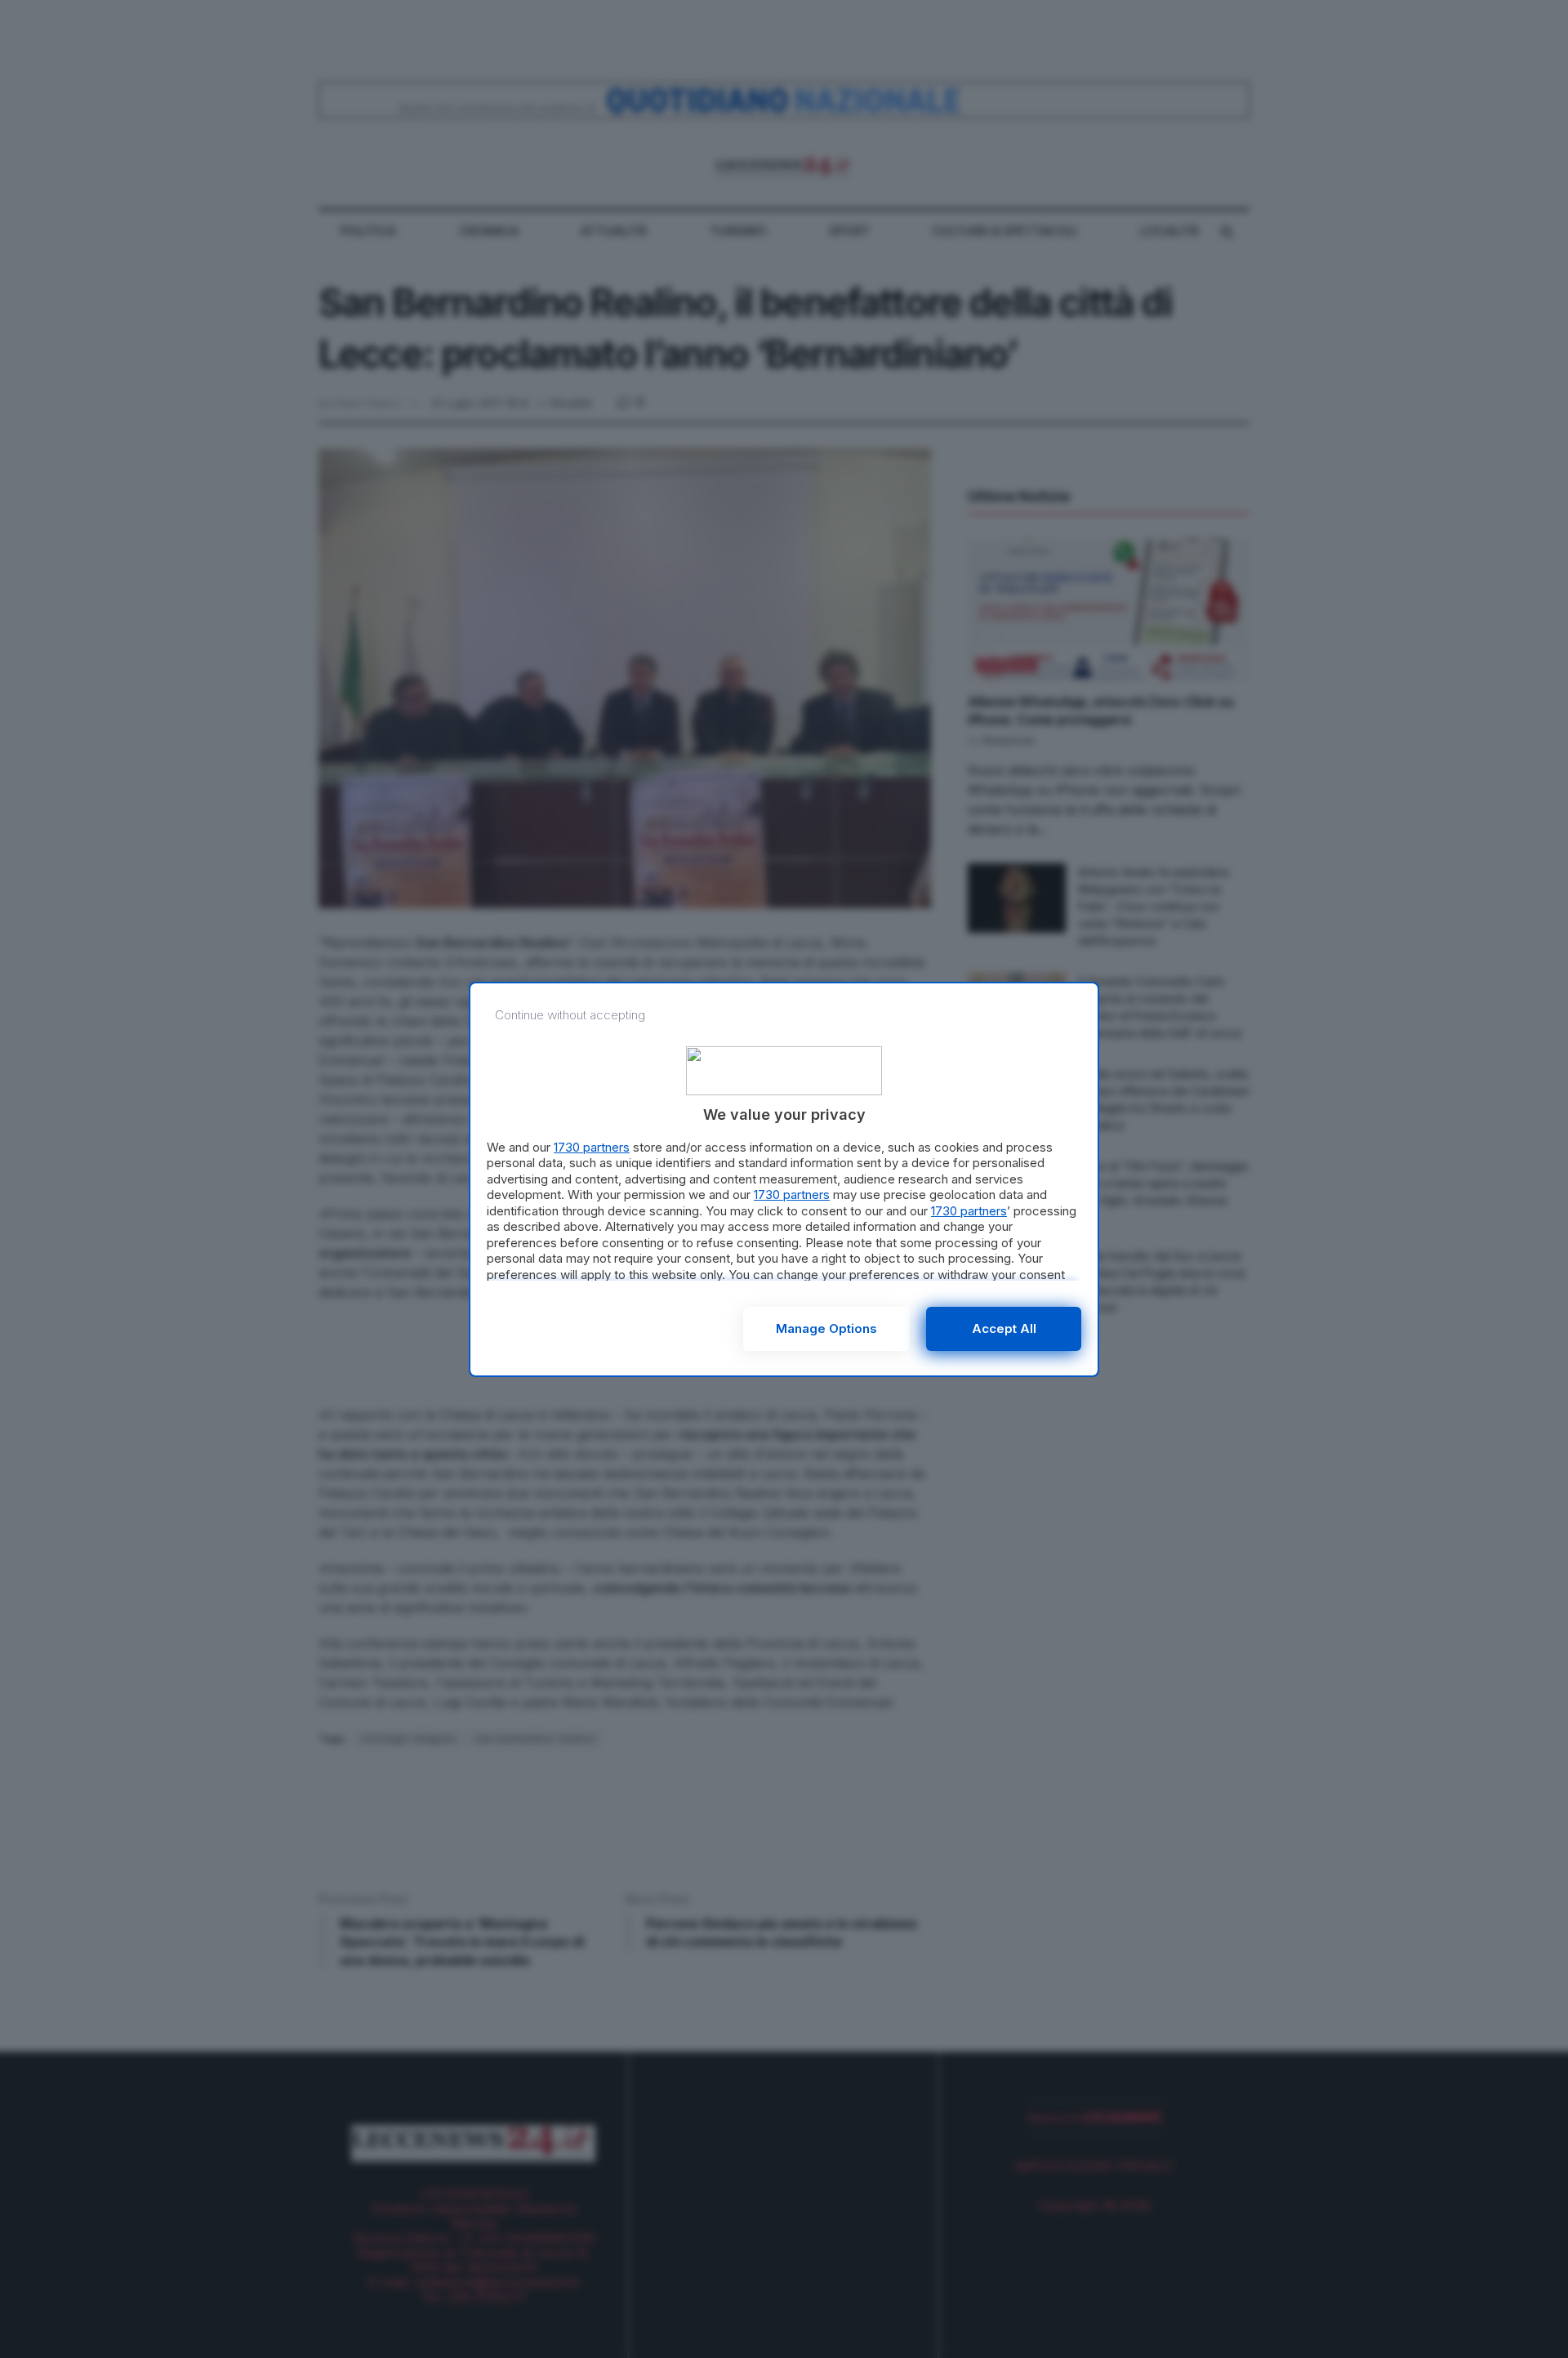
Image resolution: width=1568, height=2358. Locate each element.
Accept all (1004, 1328)
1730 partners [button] (592, 1147)
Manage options (826, 1328)
